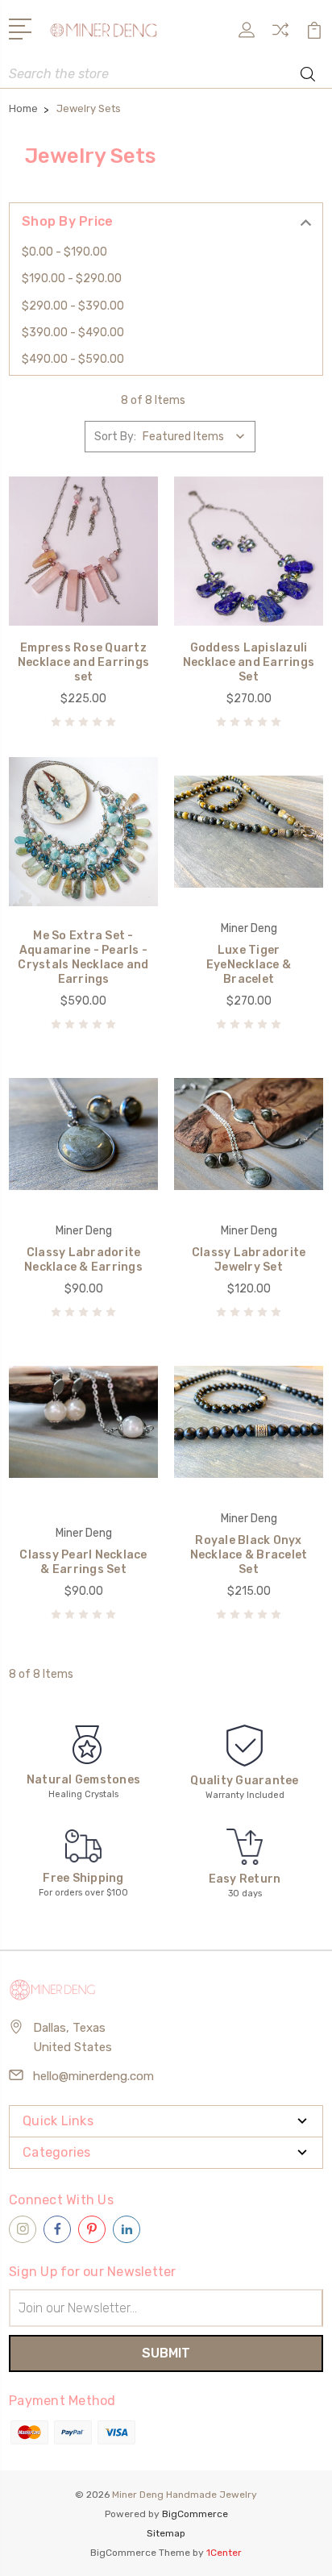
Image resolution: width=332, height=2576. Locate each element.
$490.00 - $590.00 (73, 359)
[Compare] (280, 35)
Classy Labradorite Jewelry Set (249, 1260)
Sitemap (166, 2533)
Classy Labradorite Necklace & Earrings (83, 1260)
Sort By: (115, 437)
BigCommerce (195, 2514)
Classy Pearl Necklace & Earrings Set (83, 1562)
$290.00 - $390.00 (73, 306)
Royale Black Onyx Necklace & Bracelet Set (249, 1555)
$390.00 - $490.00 (73, 333)
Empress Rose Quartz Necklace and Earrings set (83, 662)
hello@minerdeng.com (93, 2076)
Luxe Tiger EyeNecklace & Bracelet (249, 965)
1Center (224, 2553)
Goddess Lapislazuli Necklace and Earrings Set (249, 662)
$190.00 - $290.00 (72, 279)
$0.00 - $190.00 (64, 252)
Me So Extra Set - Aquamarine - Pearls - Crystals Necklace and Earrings (83, 957)
